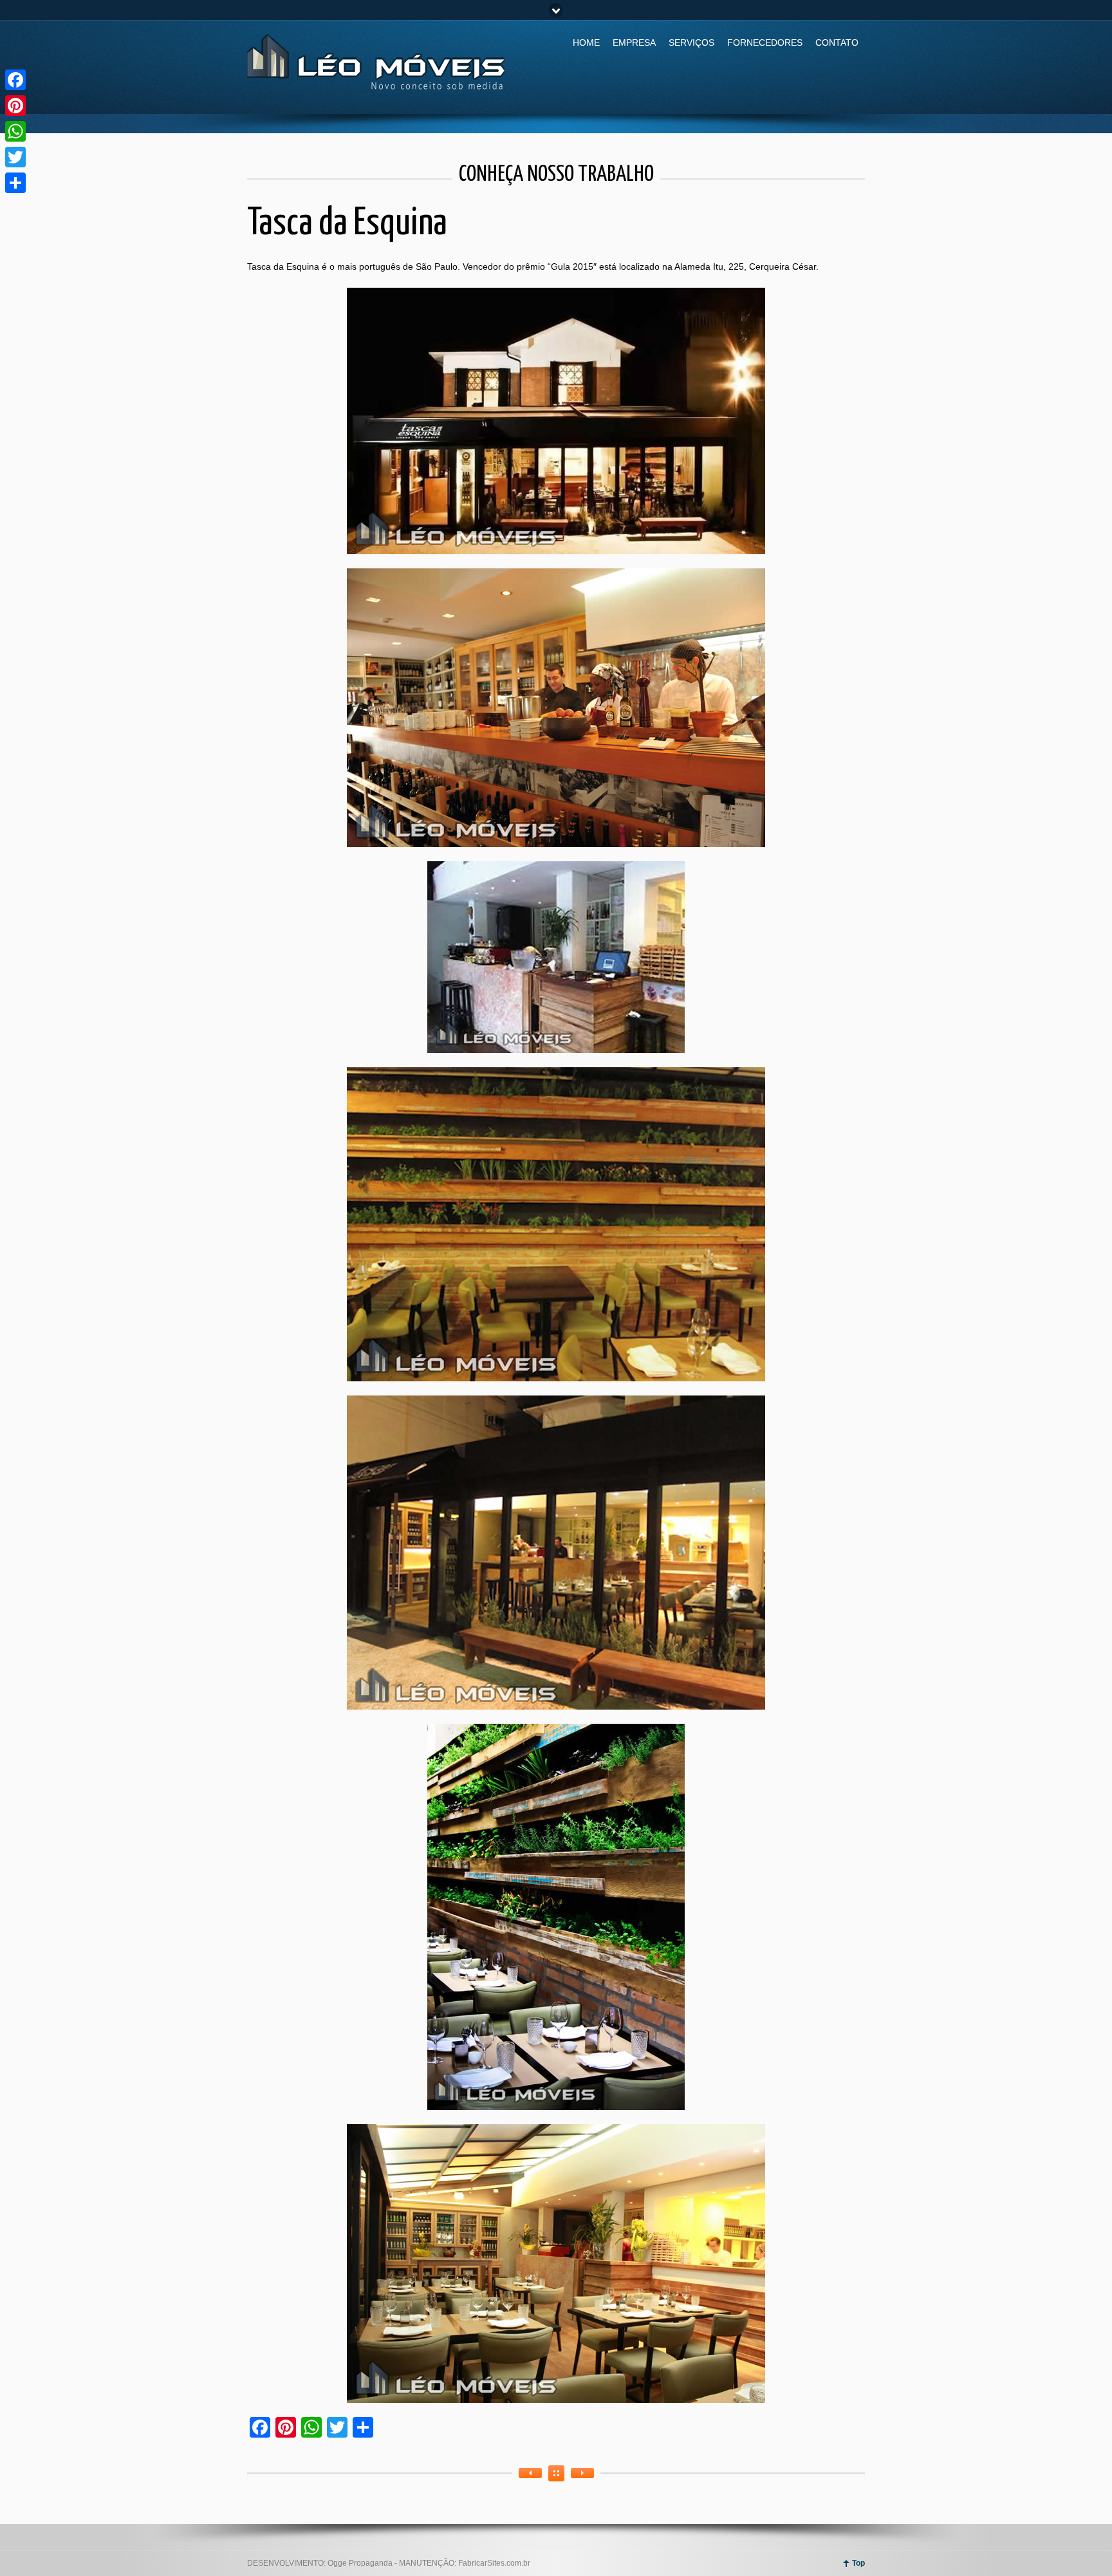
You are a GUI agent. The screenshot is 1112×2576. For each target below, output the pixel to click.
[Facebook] (15, 80)
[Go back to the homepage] (376, 93)
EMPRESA (634, 42)
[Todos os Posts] (556, 2473)
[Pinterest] (15, 106)
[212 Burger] (582, 2473)
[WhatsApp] (15, 131)
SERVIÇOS (691, 42)
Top (858, 2563)
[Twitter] (15, 157)
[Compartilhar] (15, 183)
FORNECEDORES (765, 42)
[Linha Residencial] (530, 2473)
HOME (586, 42)
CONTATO (837, 42)
